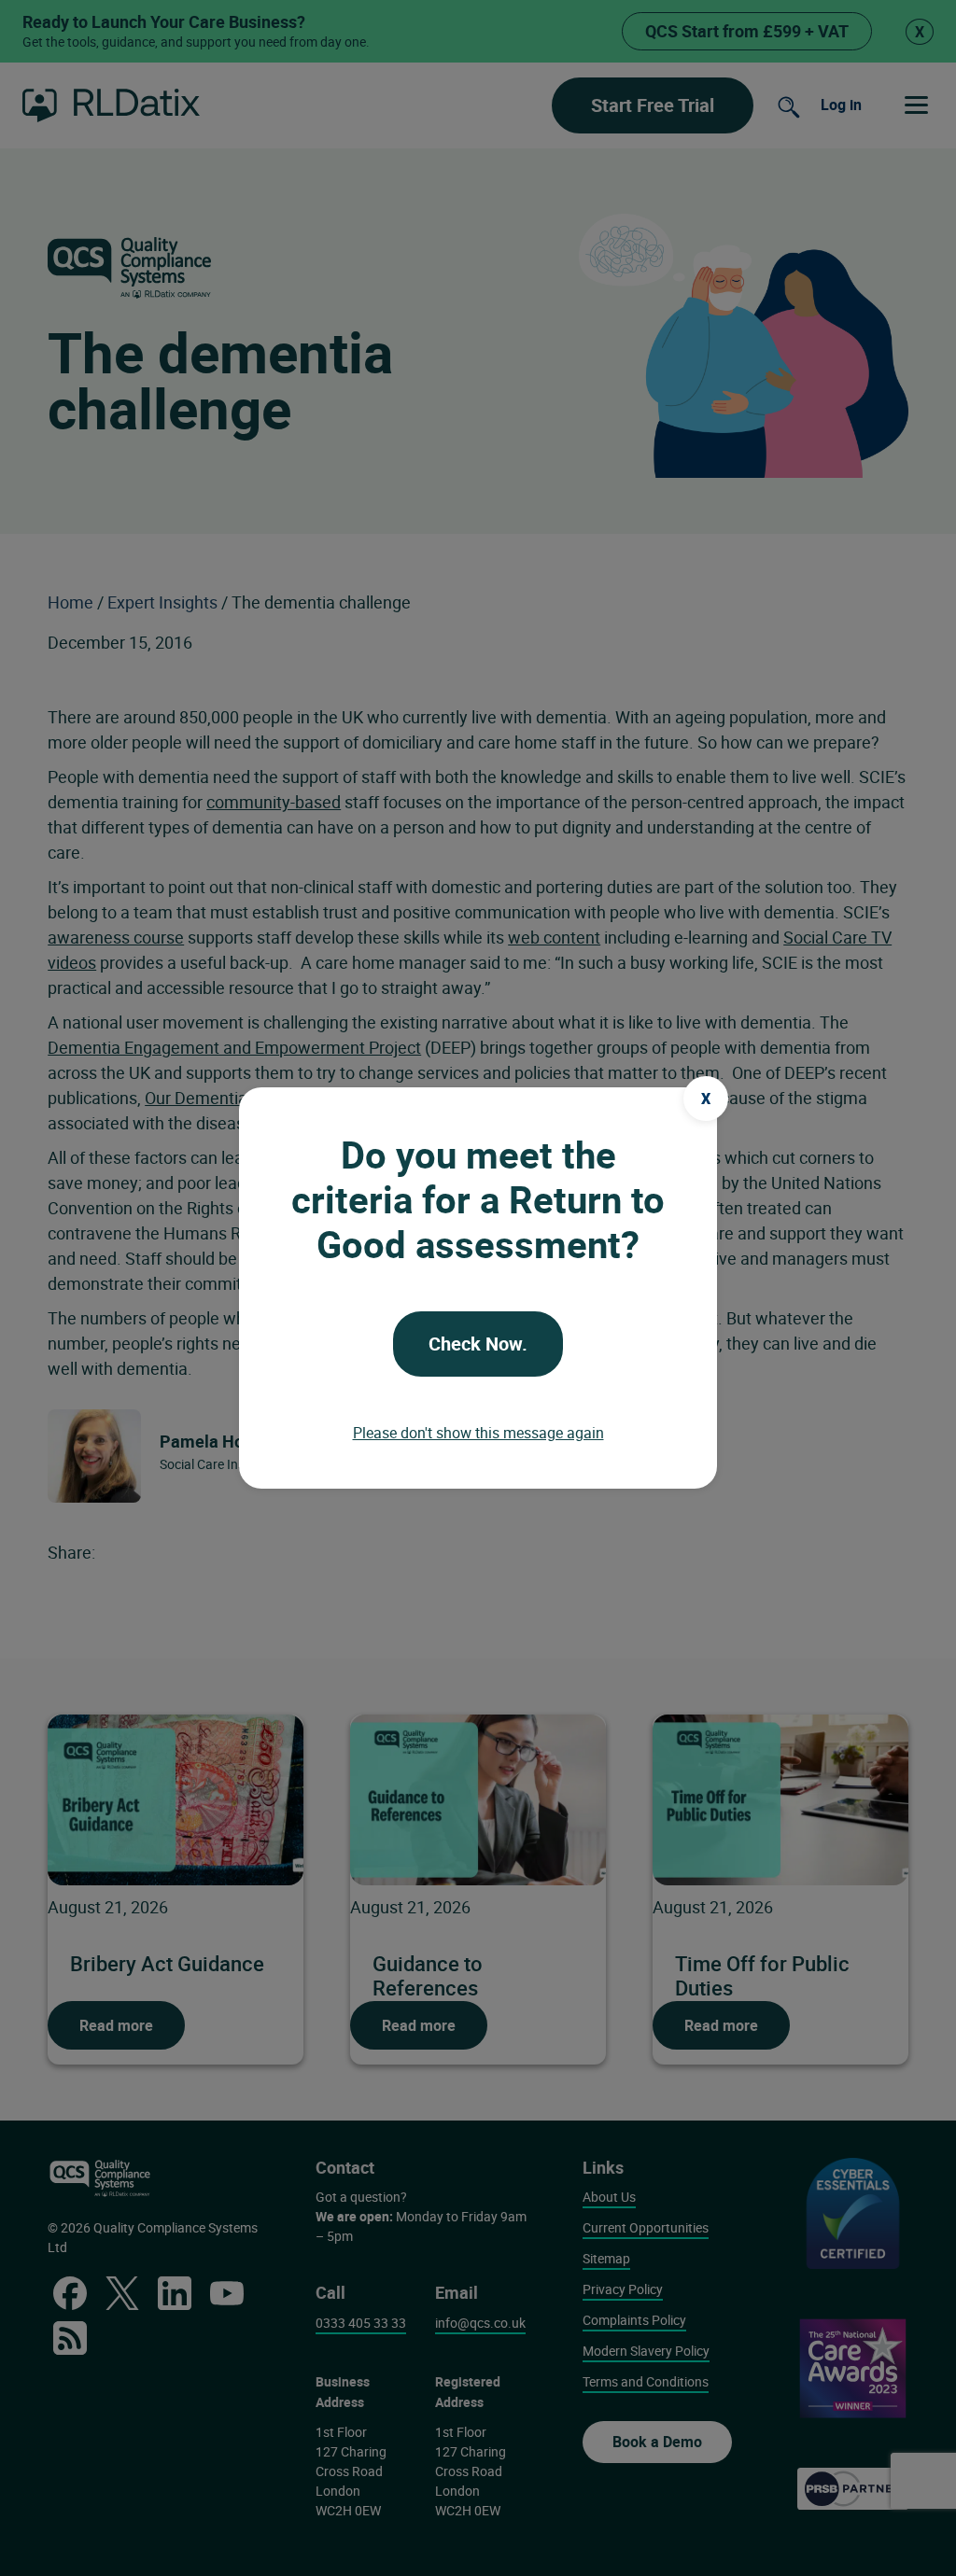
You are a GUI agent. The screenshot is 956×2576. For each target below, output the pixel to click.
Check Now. (478, 1344)
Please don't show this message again (478, 1433)
